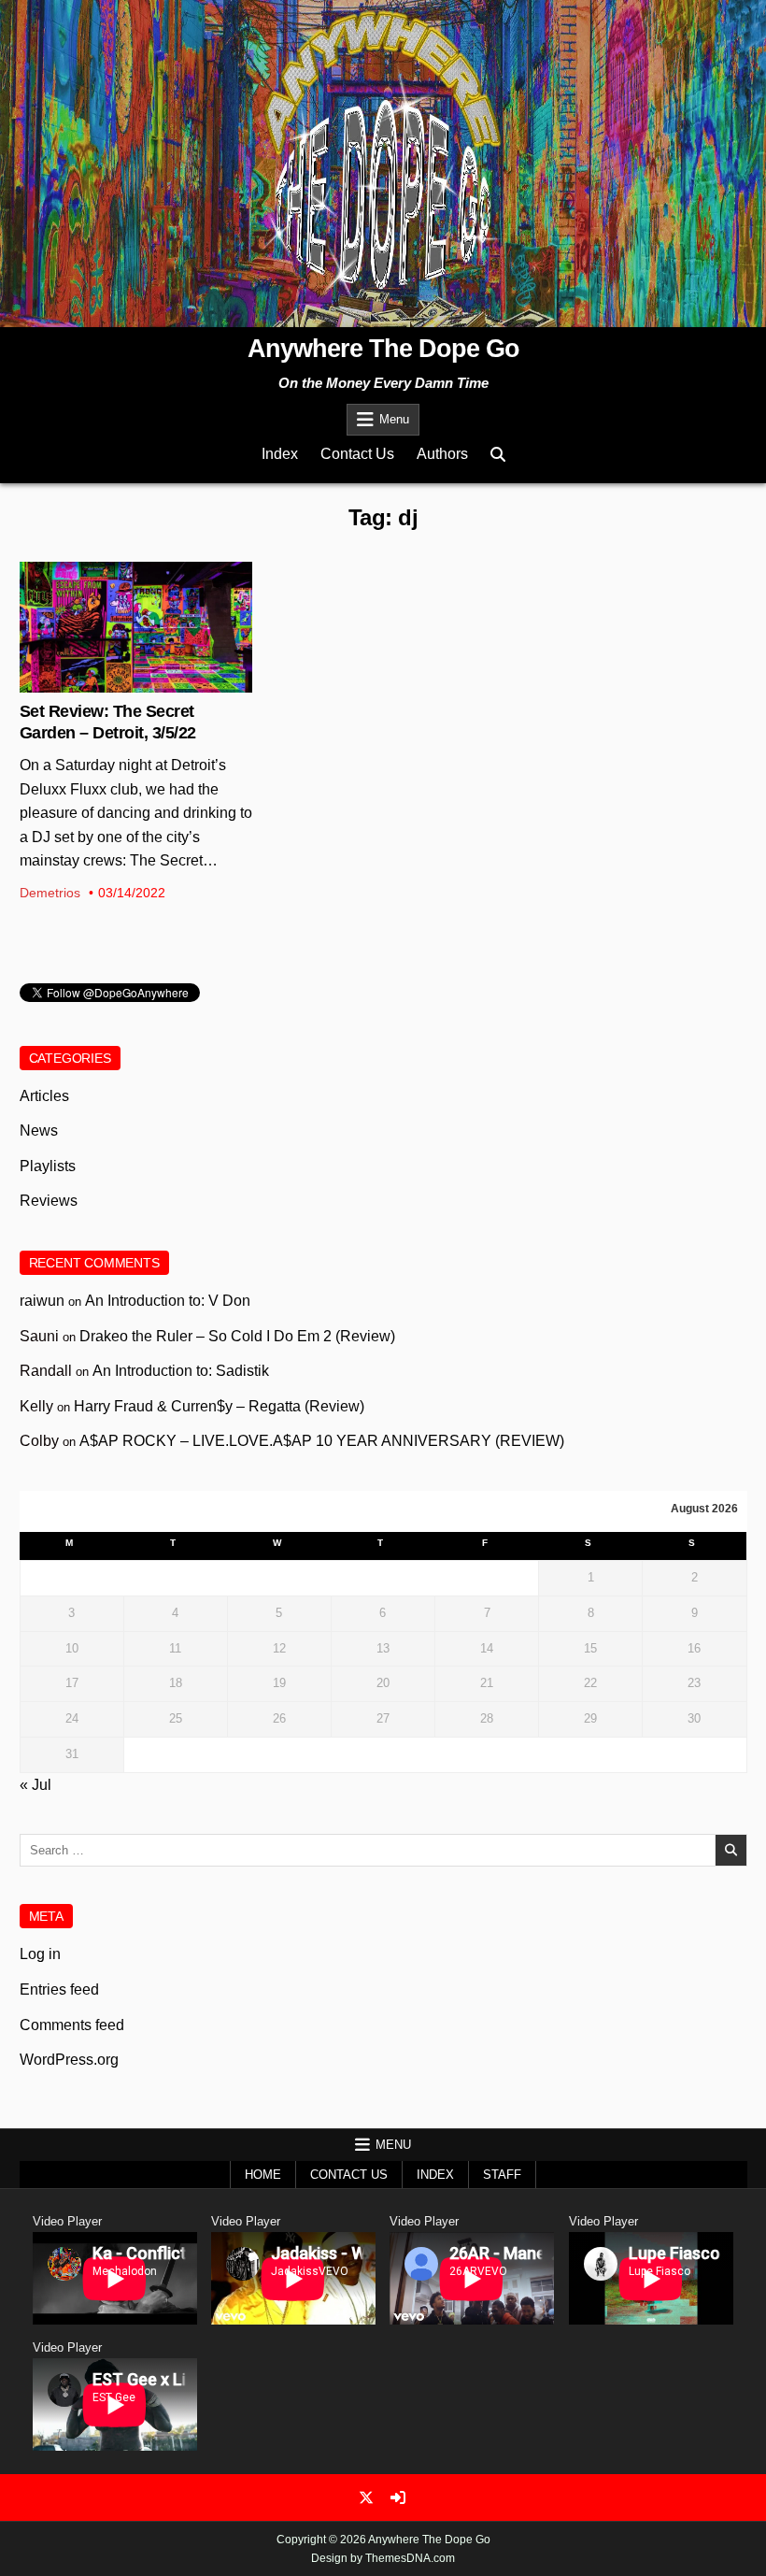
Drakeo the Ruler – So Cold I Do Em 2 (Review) (237, 1336)
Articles (135, 623)
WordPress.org (69, 2060)
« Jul (35, 1785)
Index (280, 454)
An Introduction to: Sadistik (181, 1371)
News (39, 1131)
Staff (502, 2175)
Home (263, 2175)
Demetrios (50, 893)
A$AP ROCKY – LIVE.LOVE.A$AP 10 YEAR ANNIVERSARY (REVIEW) (322, 1441)
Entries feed (59, 1989)
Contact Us (357, 454)
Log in (40, 1954)
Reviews (49, 1201)
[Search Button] (498, 455)
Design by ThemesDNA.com (383, 2558)
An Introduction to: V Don (168, 1301)
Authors (442, 454)
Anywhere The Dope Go (383, 349)
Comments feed (72, 2025)
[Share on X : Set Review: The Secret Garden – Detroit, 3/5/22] (121, 682)
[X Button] (366, 2497)
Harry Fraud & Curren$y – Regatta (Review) (219, 1406)
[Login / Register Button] (398, 2497)
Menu (394, 419)
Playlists (48, 1166)
